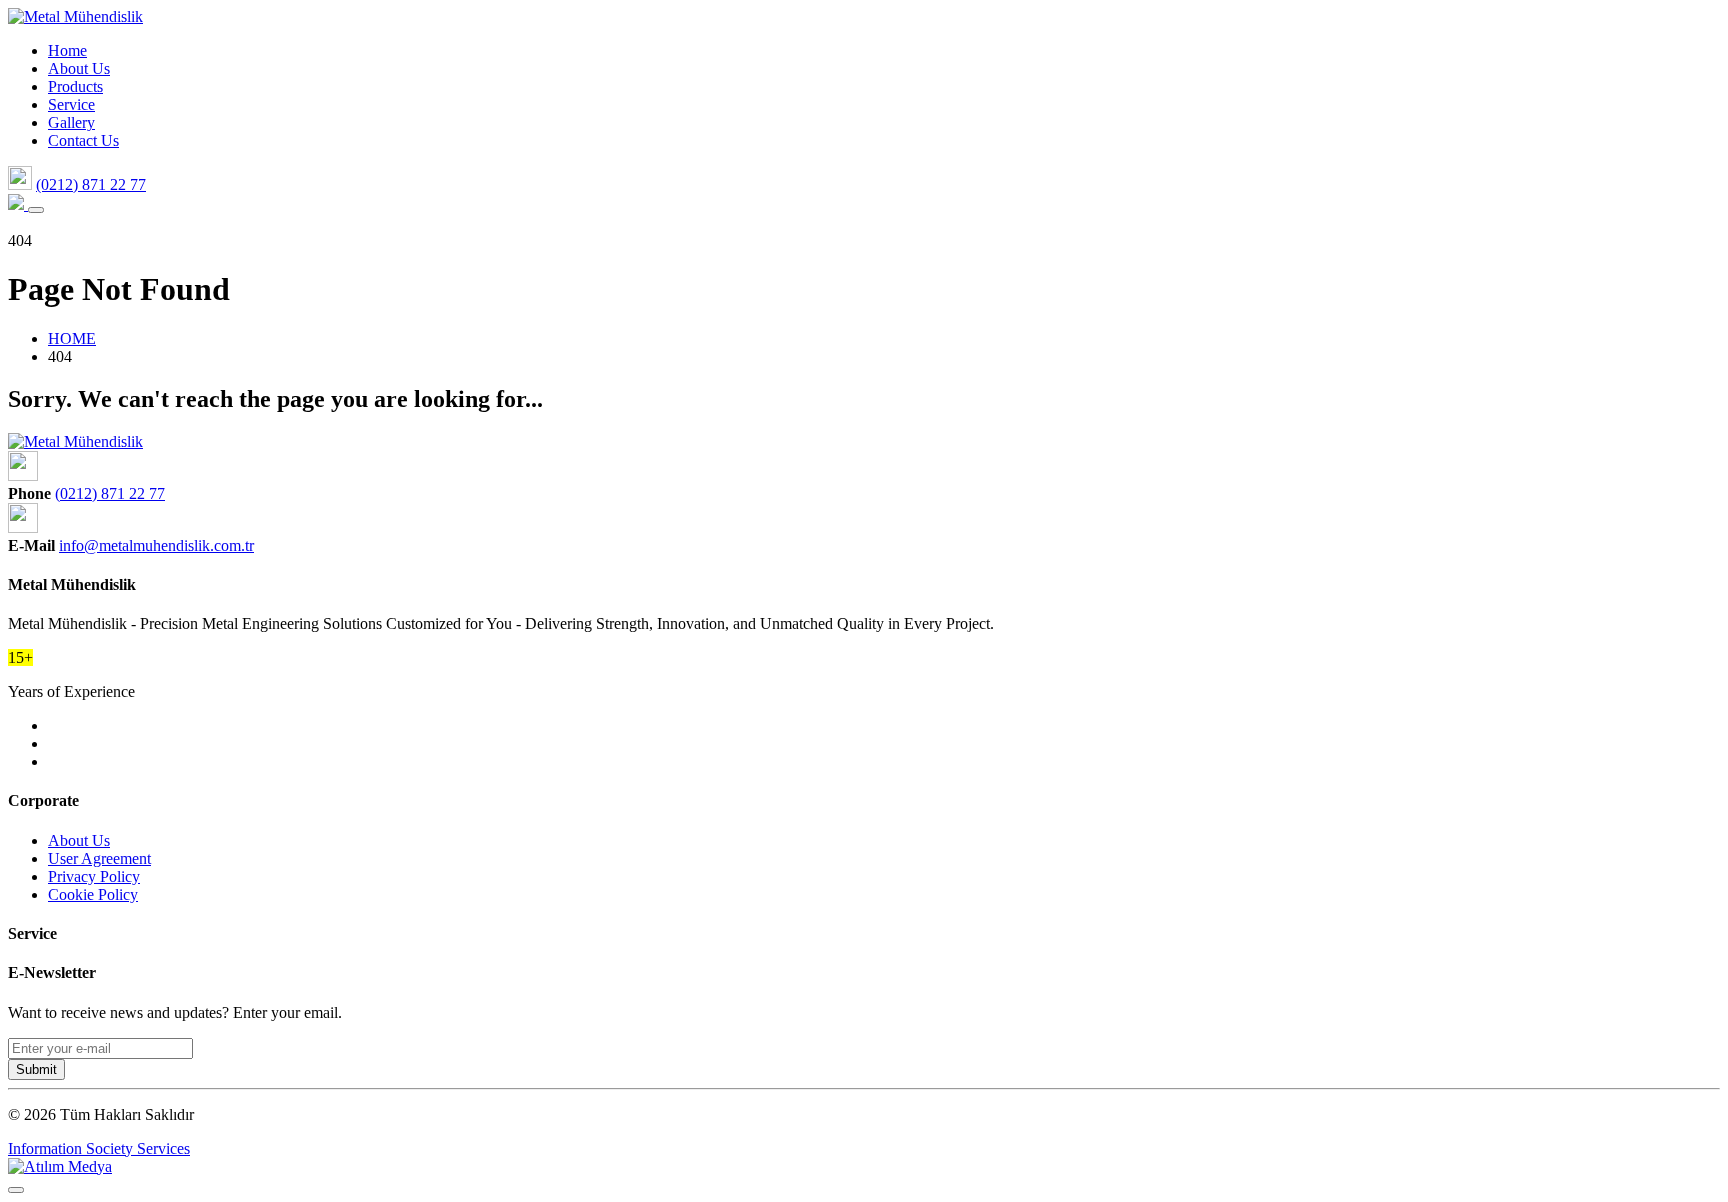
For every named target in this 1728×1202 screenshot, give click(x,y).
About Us (79, 68)
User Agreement (99, 858)
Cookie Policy (93, 894)
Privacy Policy (94, 876)
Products (75, 86)
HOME (72, 338)
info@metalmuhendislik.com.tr (156, 545)
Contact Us (83, 140)
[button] (36, 210)
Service (71, 104)
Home (67, 50)
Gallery (71, 122)
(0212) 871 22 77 (91, 184)
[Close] (16, 1190)
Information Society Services (99, 1148)
